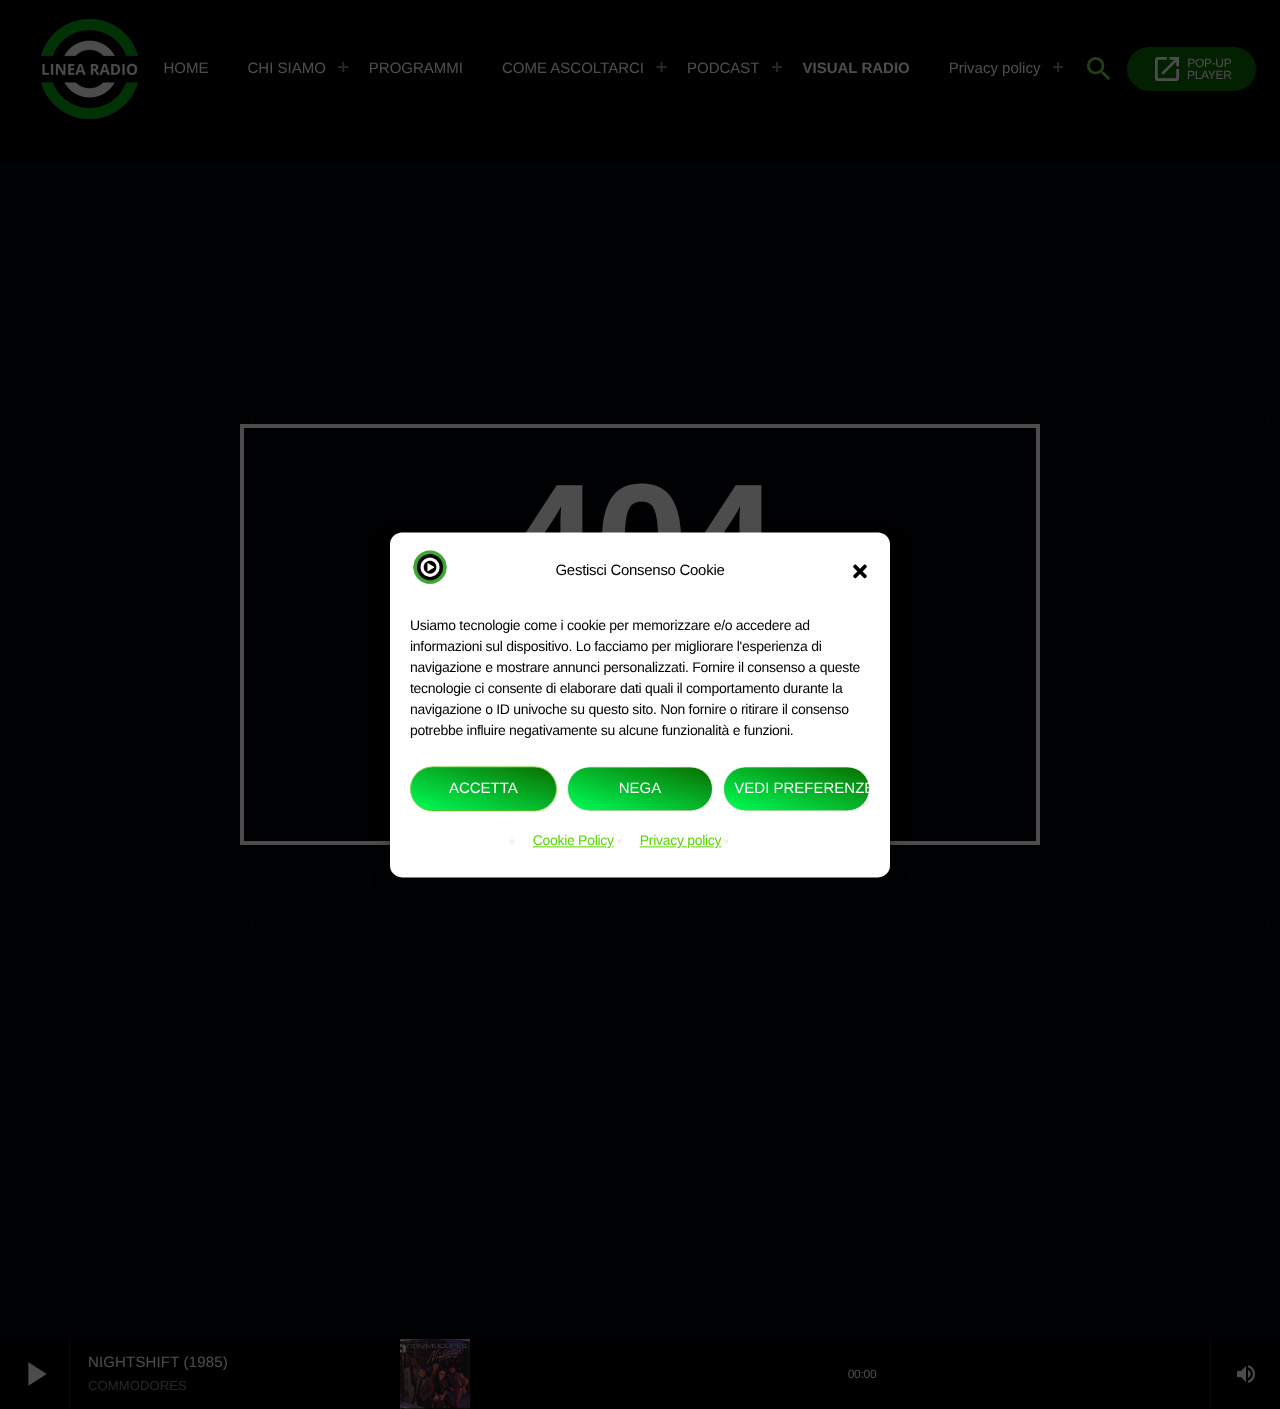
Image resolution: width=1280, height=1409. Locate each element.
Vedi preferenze (802, 788)
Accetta (483, 788)
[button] (860, 571)
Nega (640, 788)
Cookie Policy (573, 841)
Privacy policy (681, 841)
